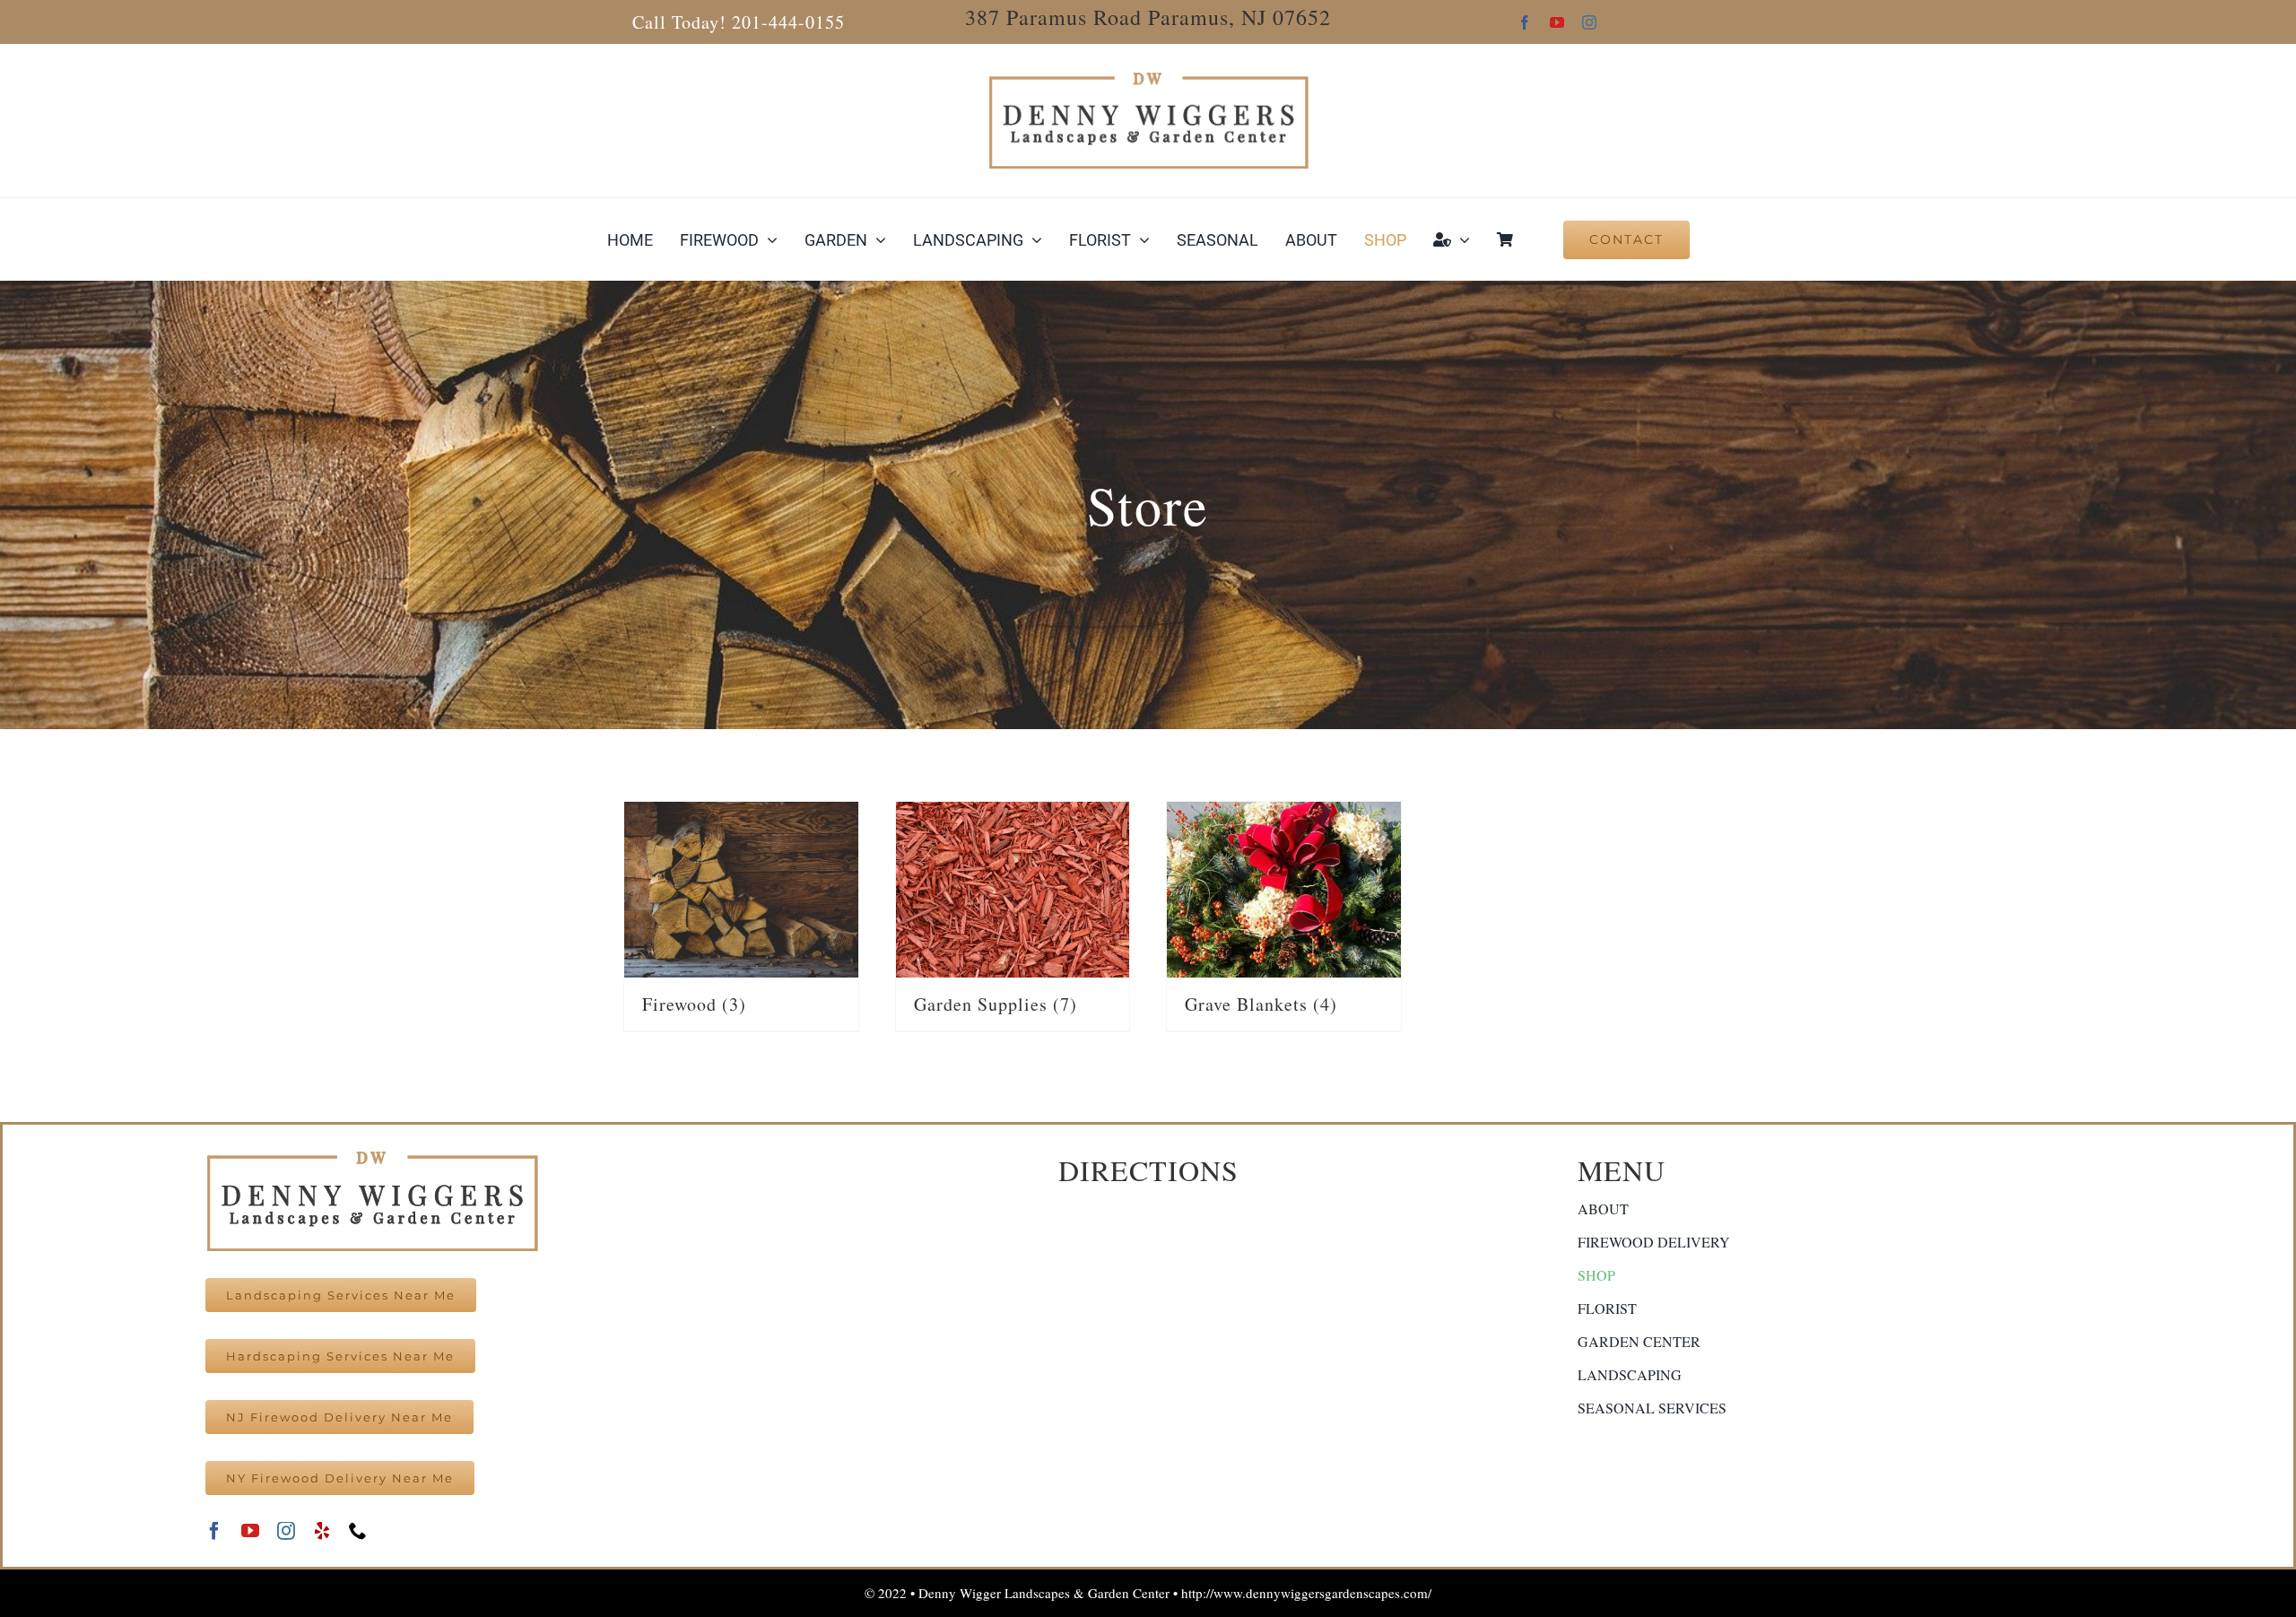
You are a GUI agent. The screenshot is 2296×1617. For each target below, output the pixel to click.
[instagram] (1589, 22)
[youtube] (1557, 22)
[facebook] (1525, 22)
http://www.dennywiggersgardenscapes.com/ (1306, 1593)
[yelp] (322, 1531)
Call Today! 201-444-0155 (739, 22)
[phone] (358, 1531)
